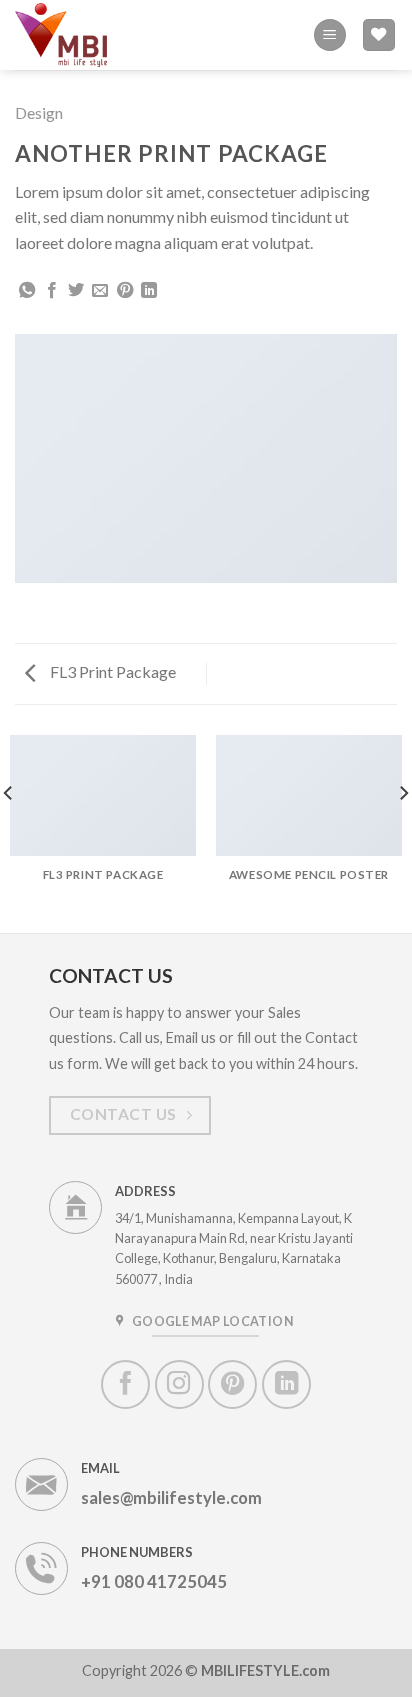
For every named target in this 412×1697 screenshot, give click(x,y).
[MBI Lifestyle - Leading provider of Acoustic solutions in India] (66, 34)
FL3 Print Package (111, 671)
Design (39, 112)
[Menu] (330, 35)
